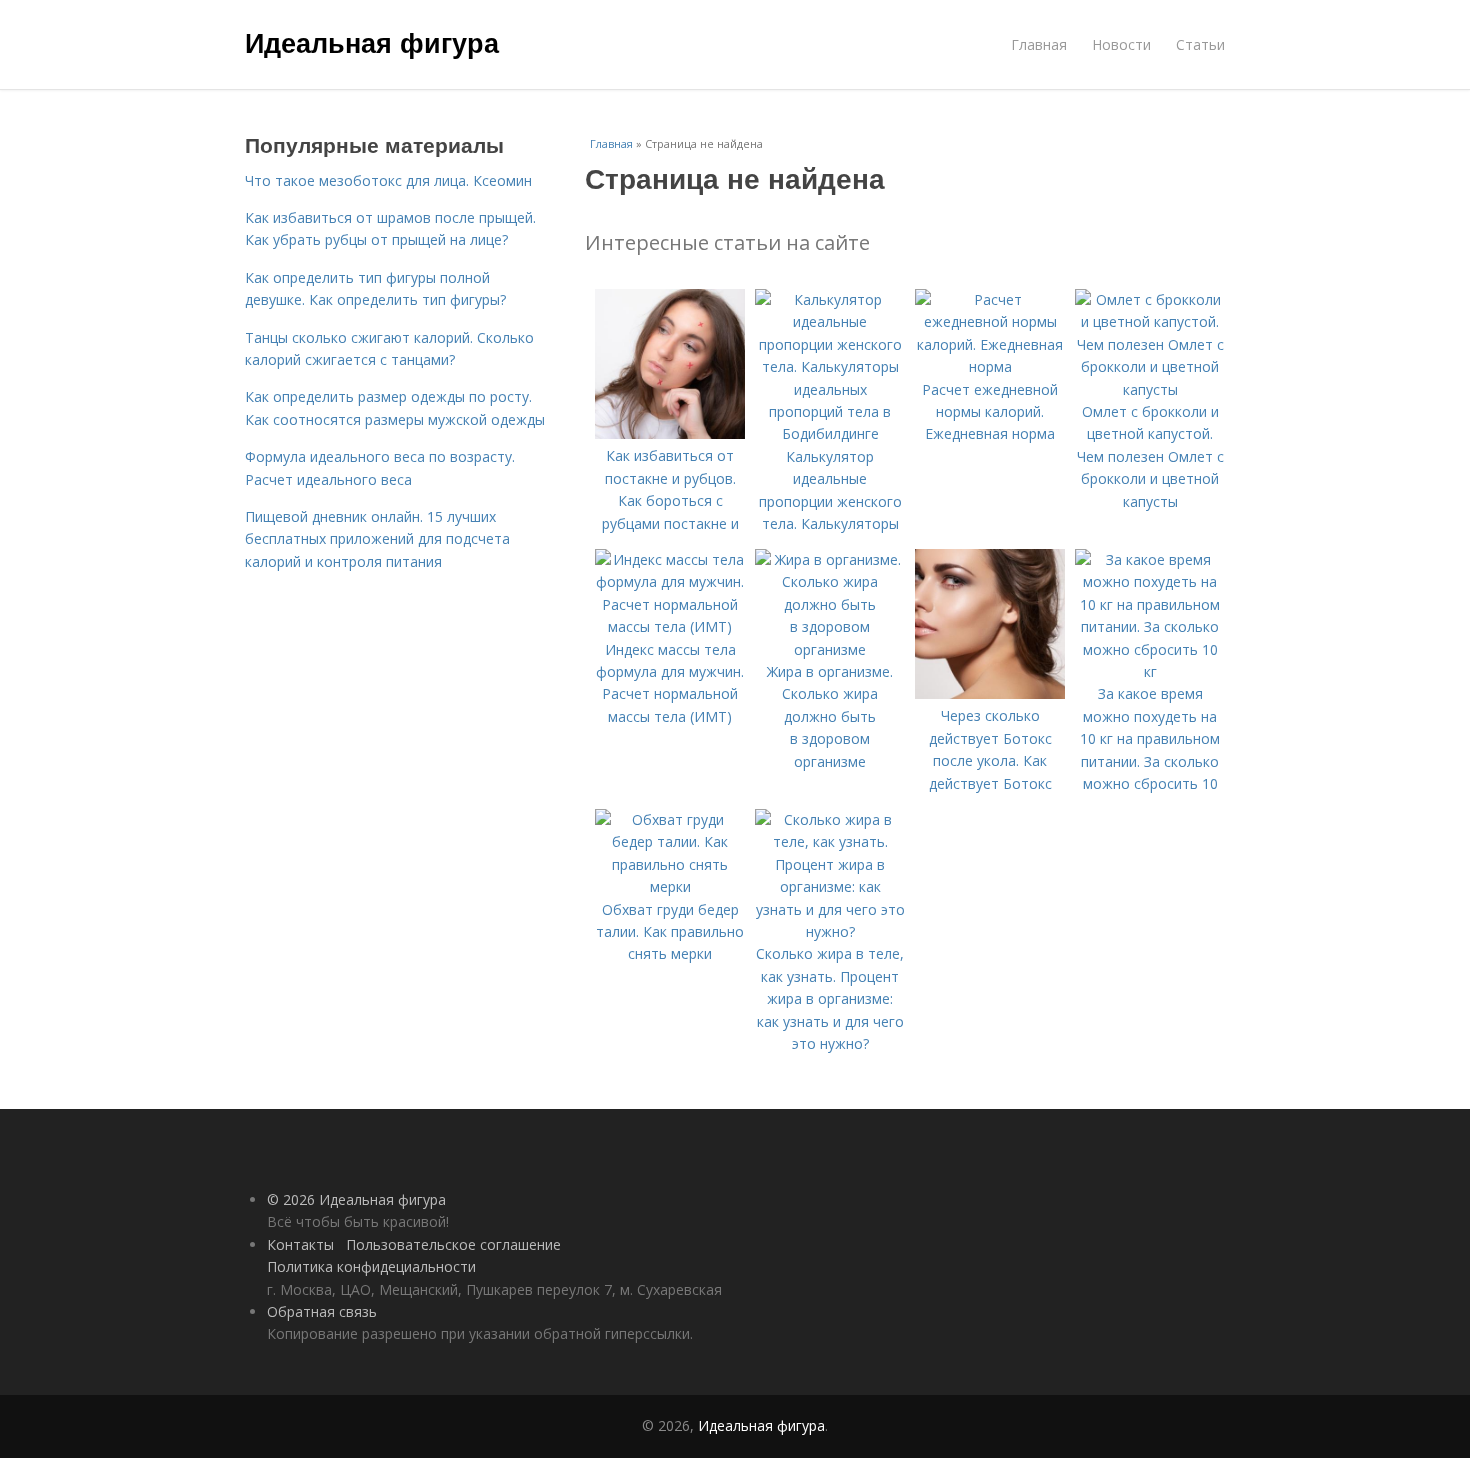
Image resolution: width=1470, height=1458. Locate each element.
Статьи (1200, 44)
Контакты (300, 1244)
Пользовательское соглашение (453, 1244)
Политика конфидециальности (371, 1266)
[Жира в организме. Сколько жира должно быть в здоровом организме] (830, 649)
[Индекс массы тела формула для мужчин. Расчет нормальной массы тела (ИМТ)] (670, 626)
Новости (1121, 44)
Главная (1039, 44)
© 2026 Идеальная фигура (356, 1199)
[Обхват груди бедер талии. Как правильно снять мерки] (670, 886)
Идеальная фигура (372, 42)
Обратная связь (322, 1311)
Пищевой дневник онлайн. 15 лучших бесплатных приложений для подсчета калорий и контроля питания (377, 539)
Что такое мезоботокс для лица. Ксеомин (388, 180)
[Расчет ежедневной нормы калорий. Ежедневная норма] (990, 366)
